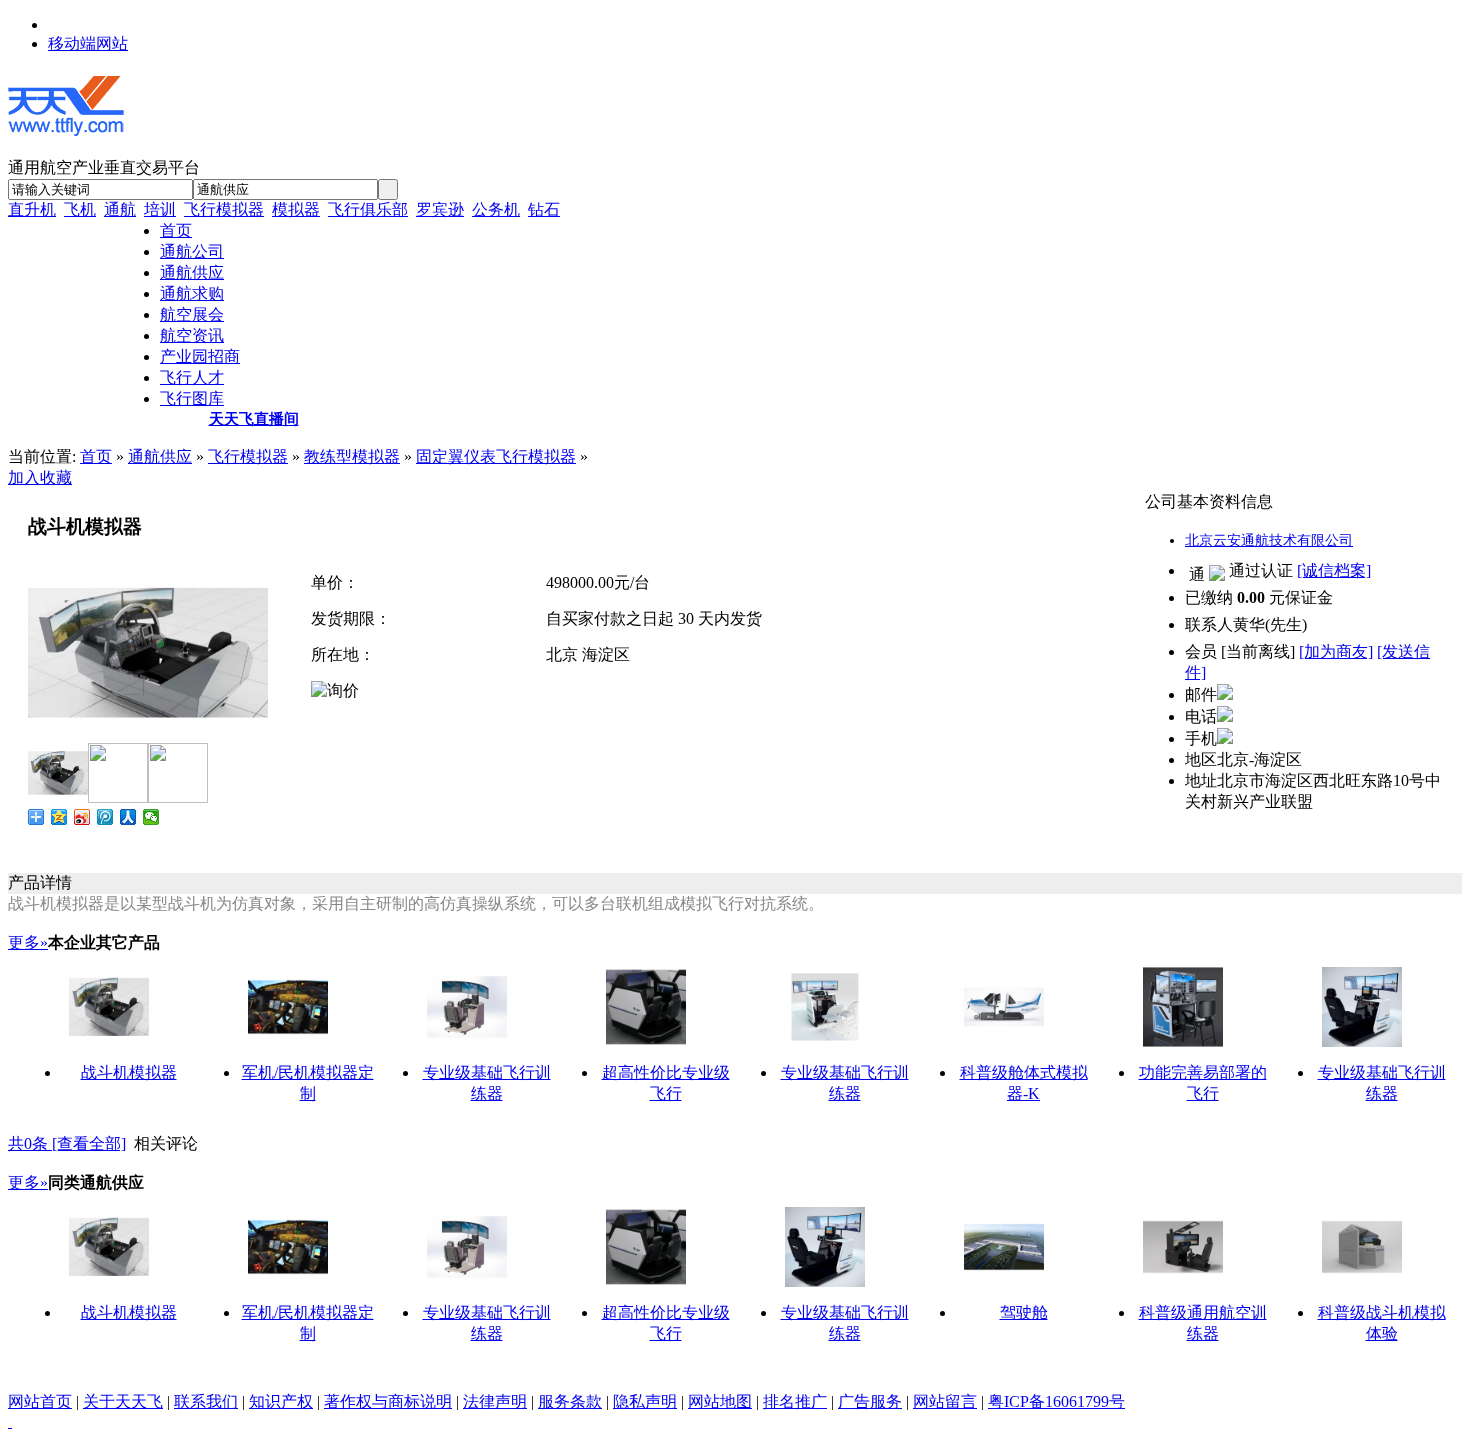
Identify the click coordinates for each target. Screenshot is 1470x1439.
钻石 (544, 209)
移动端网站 (88, 43)
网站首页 (40, 1401)
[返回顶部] (10, 1421)
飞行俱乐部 (368, 209)
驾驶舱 (1024, 1312)
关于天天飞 (123, 1401)
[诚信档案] (1334, 570)
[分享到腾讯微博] (105, 817)
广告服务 (870, 1401)
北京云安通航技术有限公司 (1269, 540)
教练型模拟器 (352, 456)
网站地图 (720, 1401)
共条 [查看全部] (67, 1143)
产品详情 (40, 882)
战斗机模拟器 (129, 1072)
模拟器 (296, 209)
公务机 (496, 209)
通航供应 (160, 456)
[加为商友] (1336, 651)
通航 (120, 209)
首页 (96, 456)
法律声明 (495, 1401)
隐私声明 (645, 1401)
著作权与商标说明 (388, 1401)
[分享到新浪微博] (82, 817)
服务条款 (570, 1401)
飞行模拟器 (224, 209)
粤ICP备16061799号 (1056, 1401)
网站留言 (945, 1401)
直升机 (32, 209)
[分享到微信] (151, 817)
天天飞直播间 (254, 419)
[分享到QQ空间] (59, 817)
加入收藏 (40, 477)
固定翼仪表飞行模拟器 (496, 456)
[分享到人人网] (128, 817)
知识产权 (281, 1401)
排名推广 (795, 1401)
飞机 (80, 209)
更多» (28, 942)
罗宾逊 (440, 209)
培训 (160, 209)
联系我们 (206, 1401)
